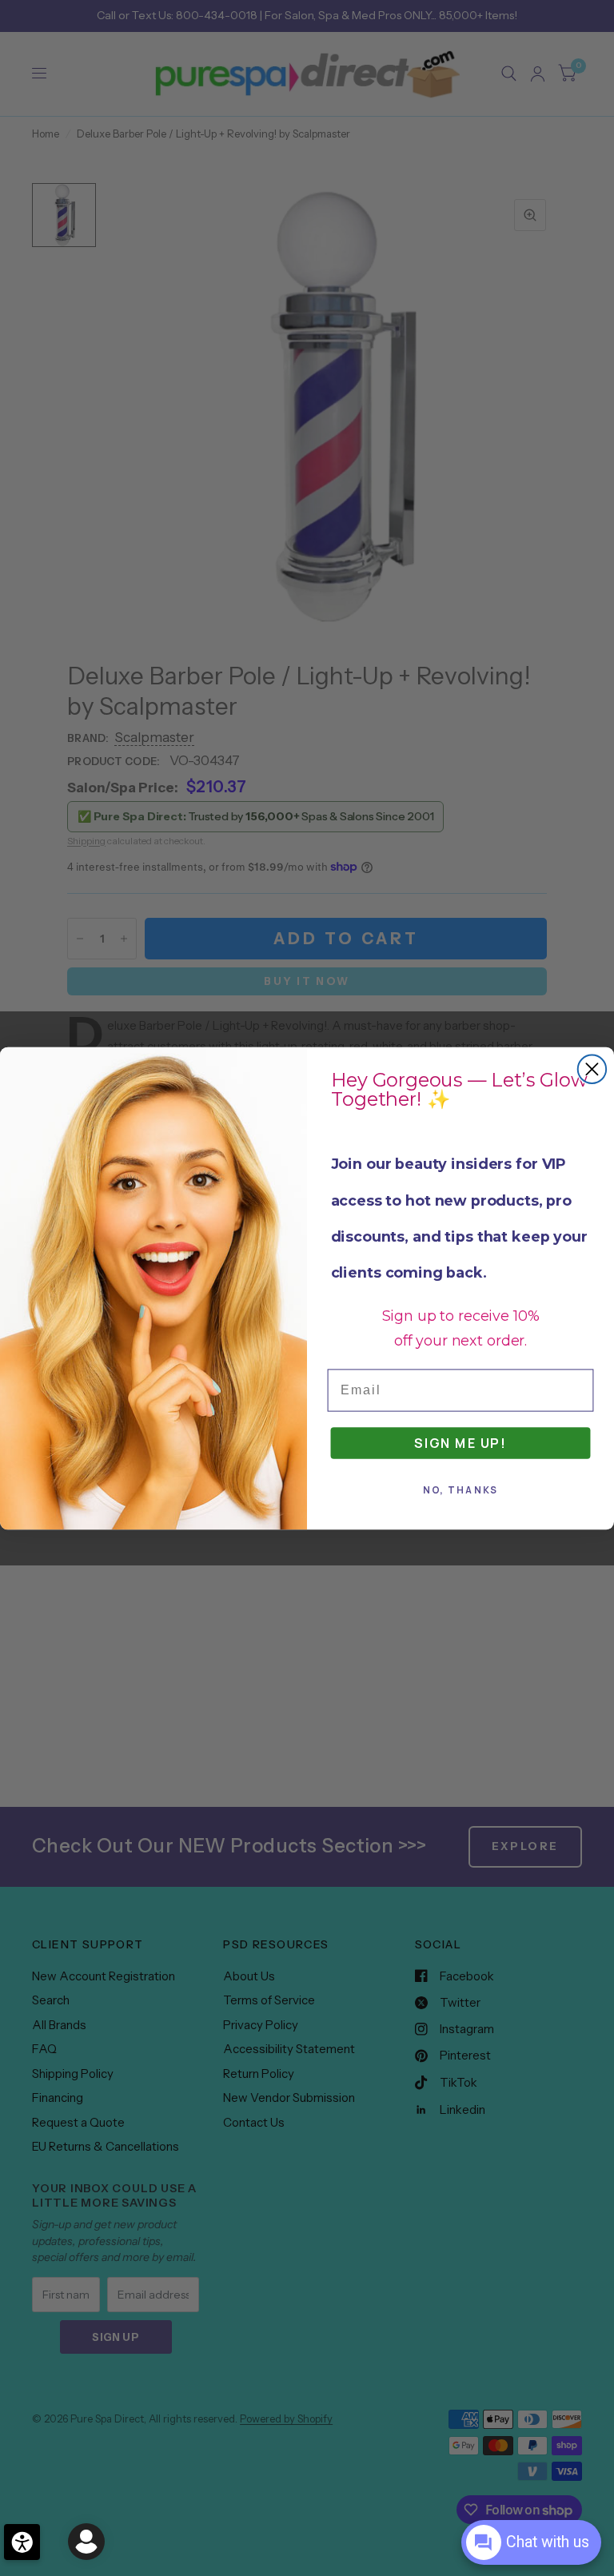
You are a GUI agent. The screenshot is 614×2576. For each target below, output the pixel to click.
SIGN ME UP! (460, 1442)
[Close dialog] (592, 1069)
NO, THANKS (461, 1490)
